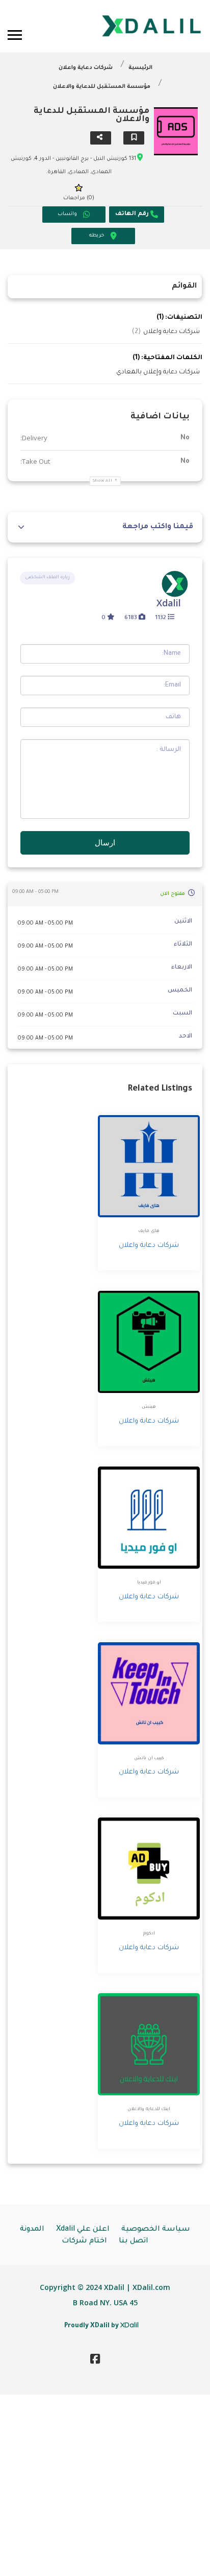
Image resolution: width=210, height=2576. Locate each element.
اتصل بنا (134, 2241)
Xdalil (169, 603)
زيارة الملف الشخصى (47, 578)
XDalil (129, 2325)
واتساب (67, 214)
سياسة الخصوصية (156, 2230)
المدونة (32, 2230)
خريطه (97, 236)
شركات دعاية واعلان (86, 68)
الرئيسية (140, 68)
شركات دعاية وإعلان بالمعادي (158, 372)
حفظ (134, 138)
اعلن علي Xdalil (83, 2230)
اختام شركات (84, 2241)
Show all (103, 481)
